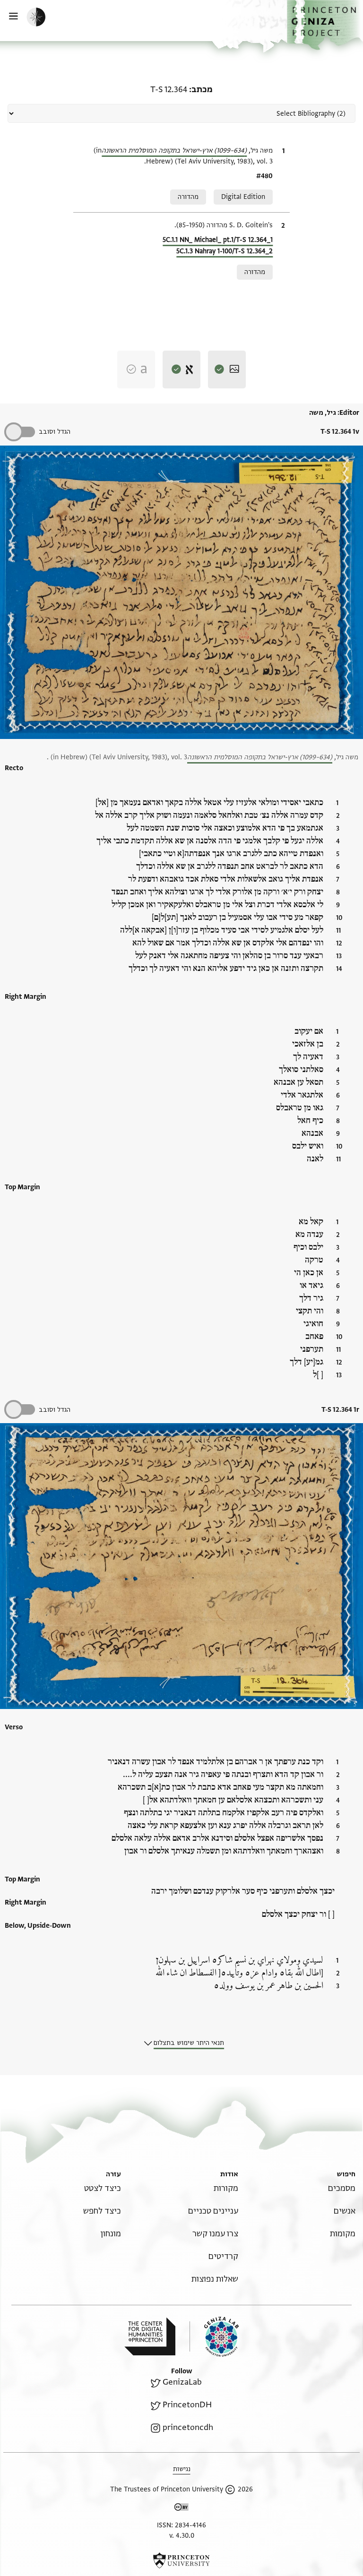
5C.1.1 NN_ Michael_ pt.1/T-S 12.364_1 (218, 240)
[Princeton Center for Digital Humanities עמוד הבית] (150, 2336)
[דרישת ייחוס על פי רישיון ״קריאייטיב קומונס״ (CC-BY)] (181, 2509)
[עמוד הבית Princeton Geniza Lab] (214, 2337)
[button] (325, 25)
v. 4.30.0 (182, 2536)
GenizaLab (182, 2382)
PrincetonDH (187, 2405)
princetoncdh (188, 2427)
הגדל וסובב (55, 432)
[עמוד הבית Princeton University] (181, 2560)
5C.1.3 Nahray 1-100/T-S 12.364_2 (225, 251)
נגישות (182, 2469)
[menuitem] (342, 2188)
